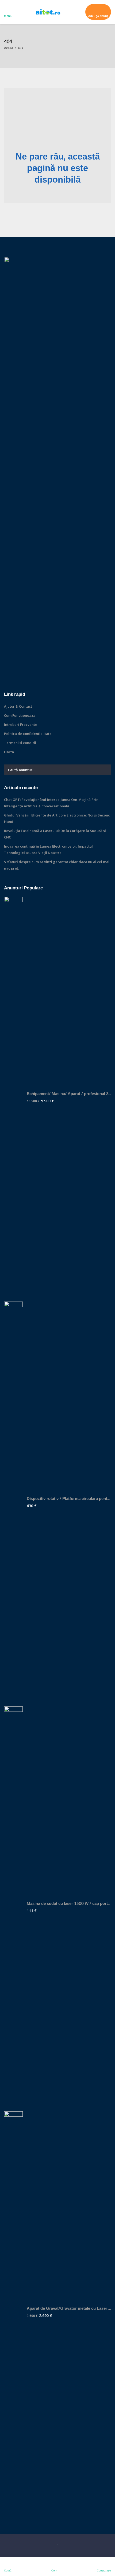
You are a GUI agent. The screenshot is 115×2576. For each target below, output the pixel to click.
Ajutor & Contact (18, 706)
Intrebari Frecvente (21, 725)
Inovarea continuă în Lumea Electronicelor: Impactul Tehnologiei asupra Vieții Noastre (48, 849)
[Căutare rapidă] (107, 46)
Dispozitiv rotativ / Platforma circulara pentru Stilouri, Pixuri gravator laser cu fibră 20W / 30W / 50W (69, 1499)
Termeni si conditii (20, 743)
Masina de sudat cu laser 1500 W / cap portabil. (69, 1904)
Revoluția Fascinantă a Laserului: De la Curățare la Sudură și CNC (55, 834)
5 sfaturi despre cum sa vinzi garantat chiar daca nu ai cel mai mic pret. (57, 865)
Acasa (9, 48)
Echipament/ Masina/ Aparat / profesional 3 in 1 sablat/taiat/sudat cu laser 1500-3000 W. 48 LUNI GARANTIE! (69, 1094)
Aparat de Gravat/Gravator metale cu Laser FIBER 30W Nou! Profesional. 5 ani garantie (69, 2309)
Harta (9, 752)
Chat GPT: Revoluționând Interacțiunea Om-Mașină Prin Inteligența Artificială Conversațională (51, 803)
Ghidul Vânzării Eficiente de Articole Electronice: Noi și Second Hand (57, 818)
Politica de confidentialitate (28, 734)
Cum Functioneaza (20, 715)
